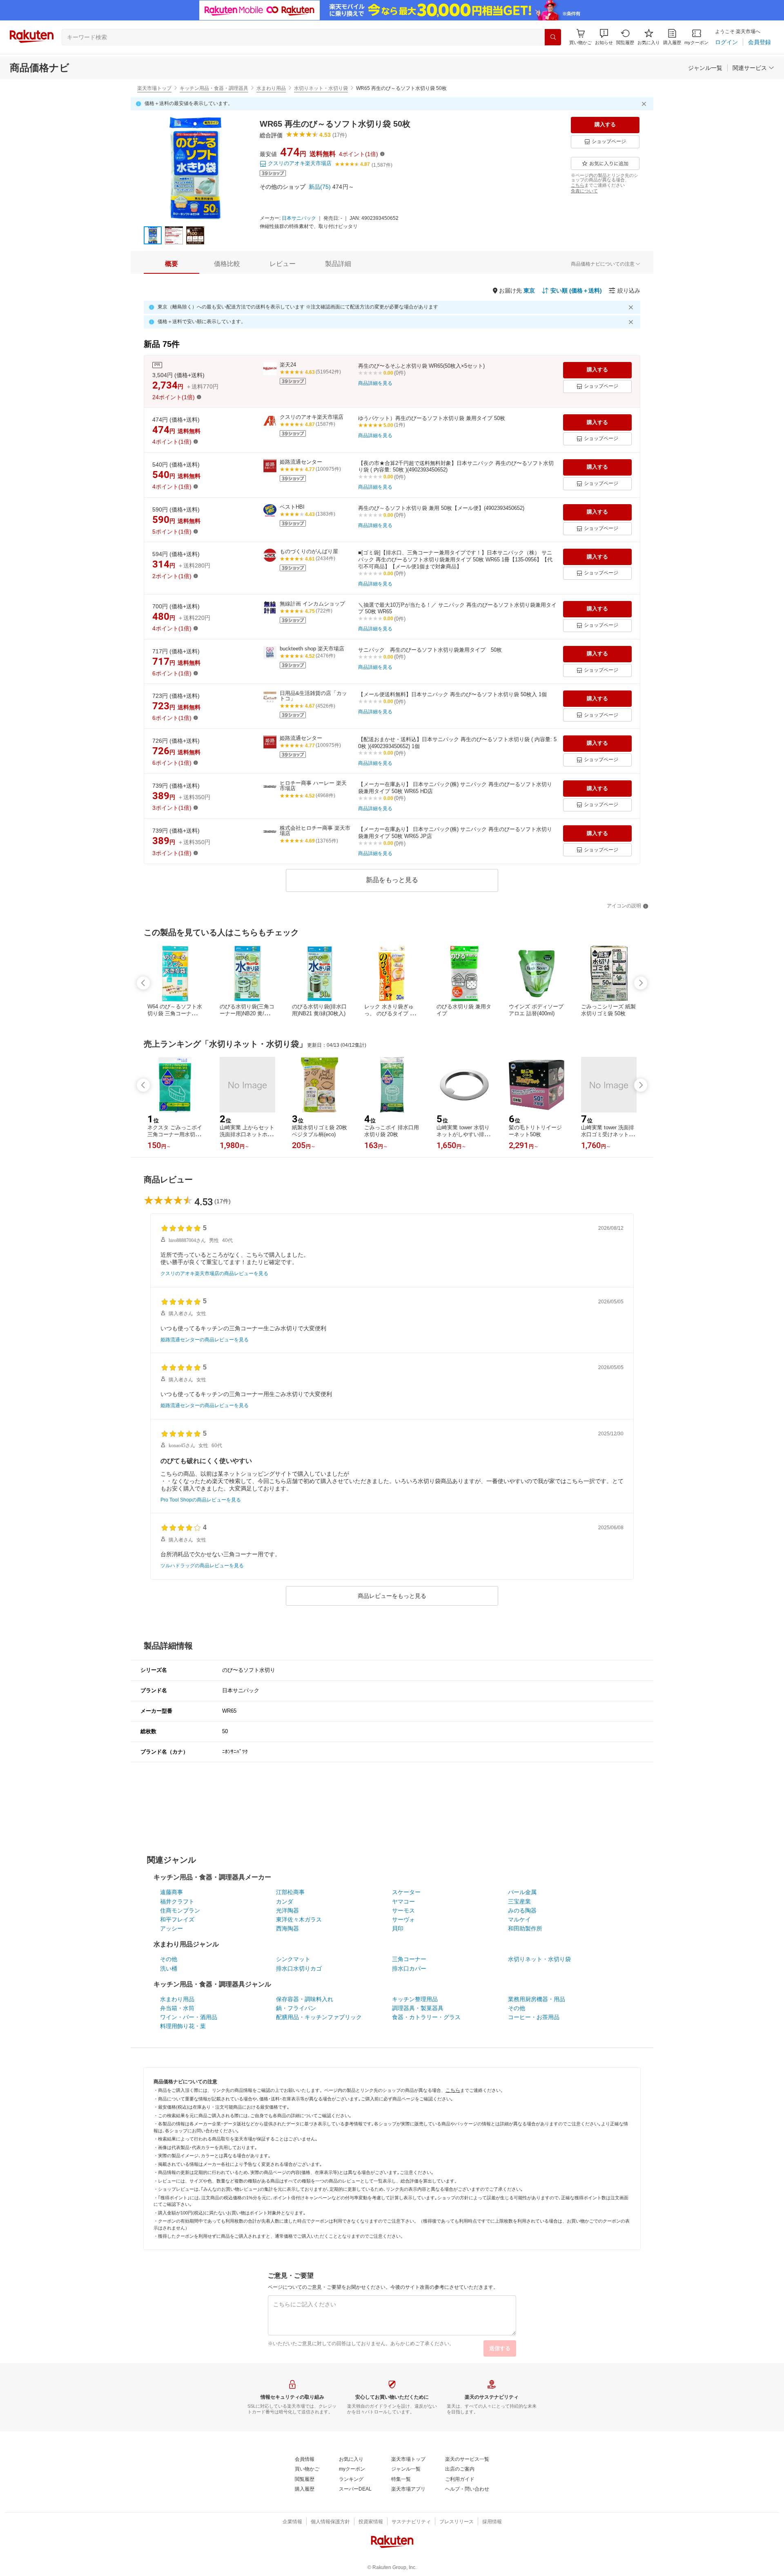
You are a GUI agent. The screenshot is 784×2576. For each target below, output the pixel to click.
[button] (604, 37)
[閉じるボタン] (645, 104)
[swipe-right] (641, 983)
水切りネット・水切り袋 (321, 88)
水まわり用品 (271, 88)
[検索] (553, 37)
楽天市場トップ (154, 88)
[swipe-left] (143, 983)
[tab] (171, 264)
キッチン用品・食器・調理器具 (214, 88)
